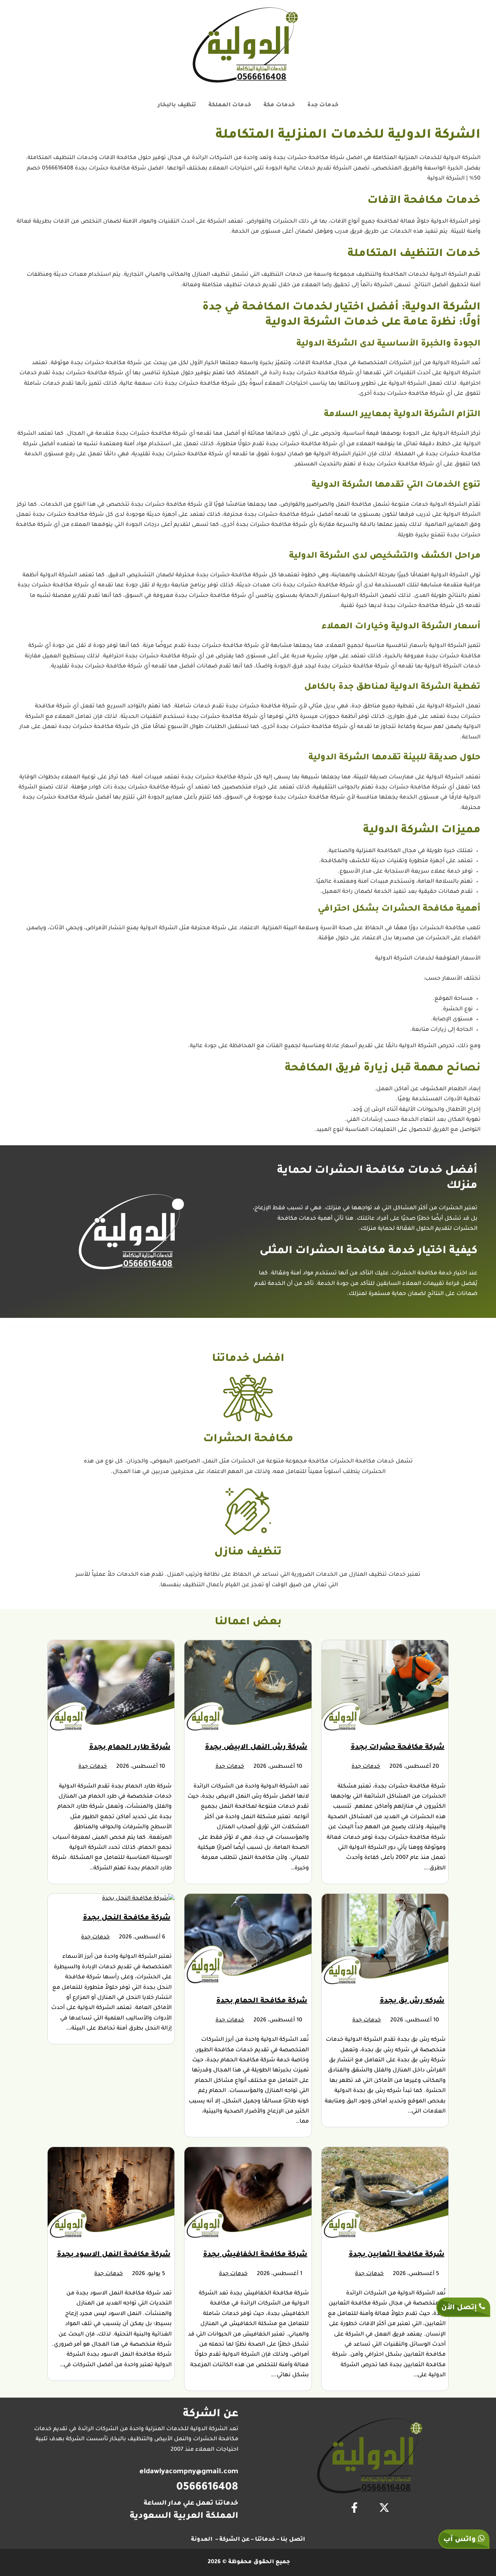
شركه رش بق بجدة (412, 2001)
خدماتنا (265, 2540)
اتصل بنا (293, 2540)
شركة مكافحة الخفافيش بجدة (255, 2255)
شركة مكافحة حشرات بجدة (398, 1748)
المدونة (202, 2540)
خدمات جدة (323, 105)
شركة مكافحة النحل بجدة (127, 1918)
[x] (384, 2508)
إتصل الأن (460, 2308)
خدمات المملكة (230, 105)
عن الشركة (234, 2540)
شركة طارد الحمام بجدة (130, 1748)
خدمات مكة (279, 105)
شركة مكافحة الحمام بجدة (262, 2001)
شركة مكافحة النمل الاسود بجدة (114, 2255)
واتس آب (461, 2540)
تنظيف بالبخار (177, 105)
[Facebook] (354, 2508)
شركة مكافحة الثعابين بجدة (397, 2255)
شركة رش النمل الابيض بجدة (256, 1748)
